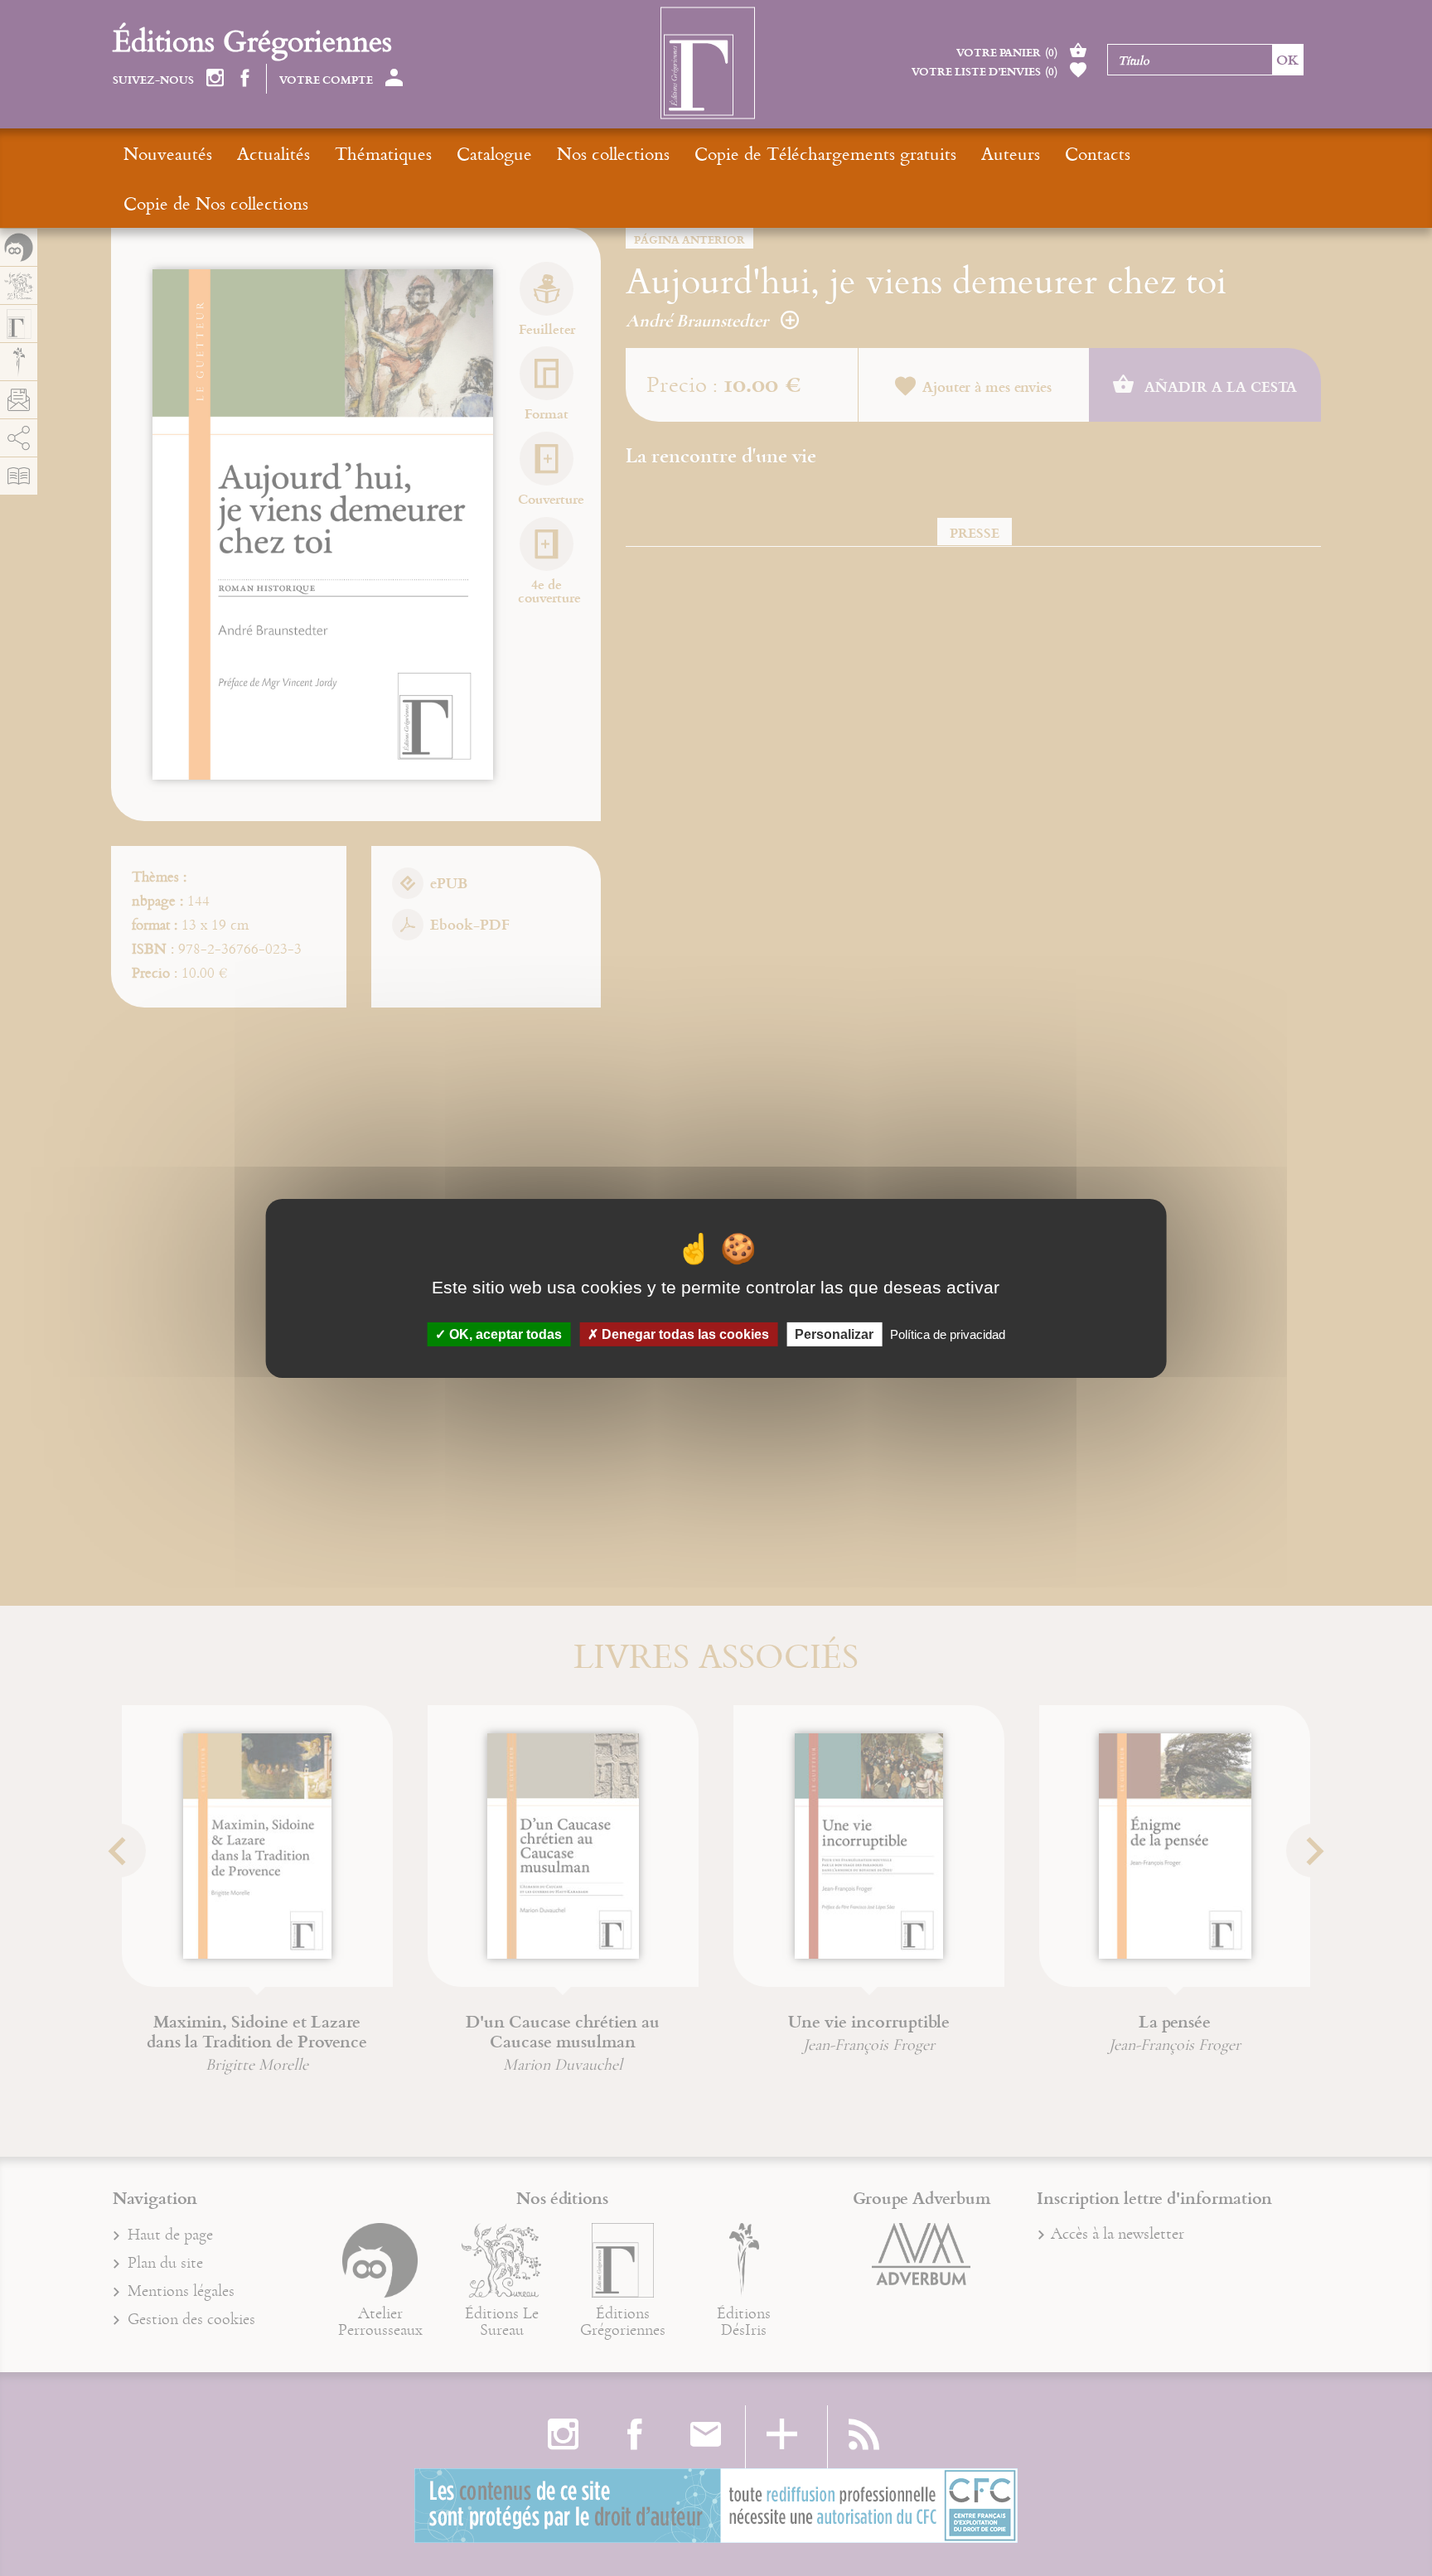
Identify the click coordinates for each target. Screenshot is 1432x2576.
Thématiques (383, 153)
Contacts (1098, 153)
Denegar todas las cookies (684, 1334)
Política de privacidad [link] (948, 1334)
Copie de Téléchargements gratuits (825, 153)
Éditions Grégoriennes (252, 40)
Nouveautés (168, 153)
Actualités (273, 153)
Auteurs (1011, 153)
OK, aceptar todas (504, 1334)
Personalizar (834, 1334)
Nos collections (613, 153)
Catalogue (494, 153)
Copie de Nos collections (216, 203)
